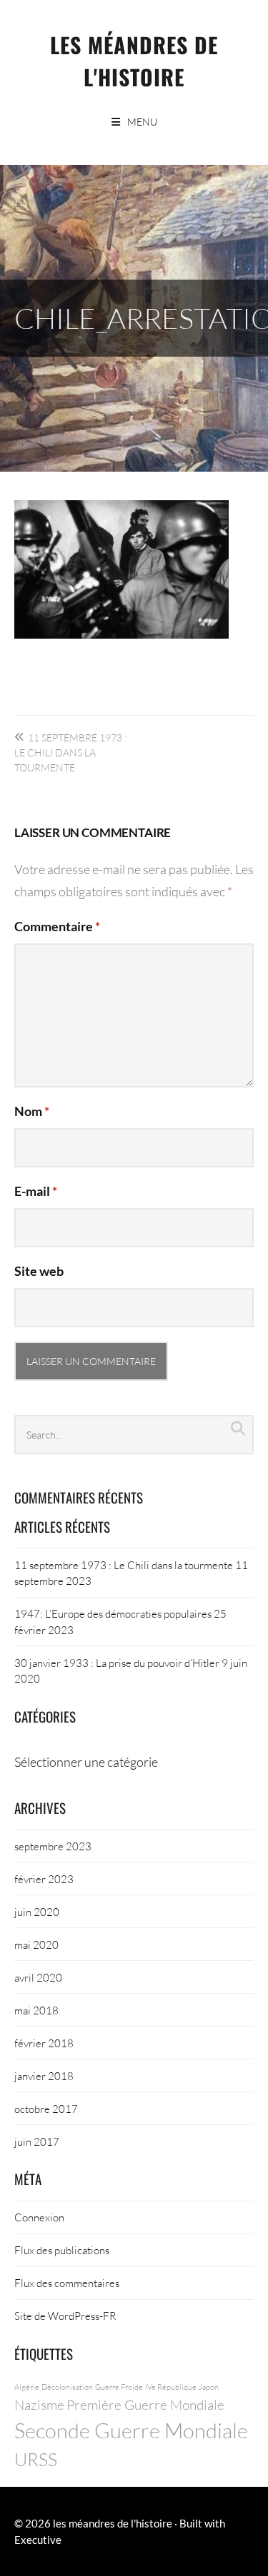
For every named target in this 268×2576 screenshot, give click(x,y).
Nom (32, 1111)
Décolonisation (67, 2387)
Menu (142, 122)
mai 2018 (36, 2010)
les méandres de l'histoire (134, 61)
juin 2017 (37, 2141)
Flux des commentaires (67, 2283)
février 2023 (44, 1879)
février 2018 (44, 2043)
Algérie (27, 2387)
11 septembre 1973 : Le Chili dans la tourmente (70, 752)
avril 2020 (38, 1977)
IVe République (171, 2387)
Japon (209, 2387)
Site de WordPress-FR (65, 2316)
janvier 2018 (44, 2076)
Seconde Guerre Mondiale (131, 2430)
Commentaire (57, 926)
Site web (39, 1271)
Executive (38, 2540)
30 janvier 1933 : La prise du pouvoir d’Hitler (117, 1663)
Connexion (39, 2217)
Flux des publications (62, 2250)
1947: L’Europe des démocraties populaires (113, 1613)
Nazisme (39, 2404)
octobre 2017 (46, 2109)
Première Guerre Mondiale (145, 2404)
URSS (36, 2459)
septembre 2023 (53, 1846)
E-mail (36, 1191)
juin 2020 (37, 1912)
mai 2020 (36, 1944)
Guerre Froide (119, 2387)
